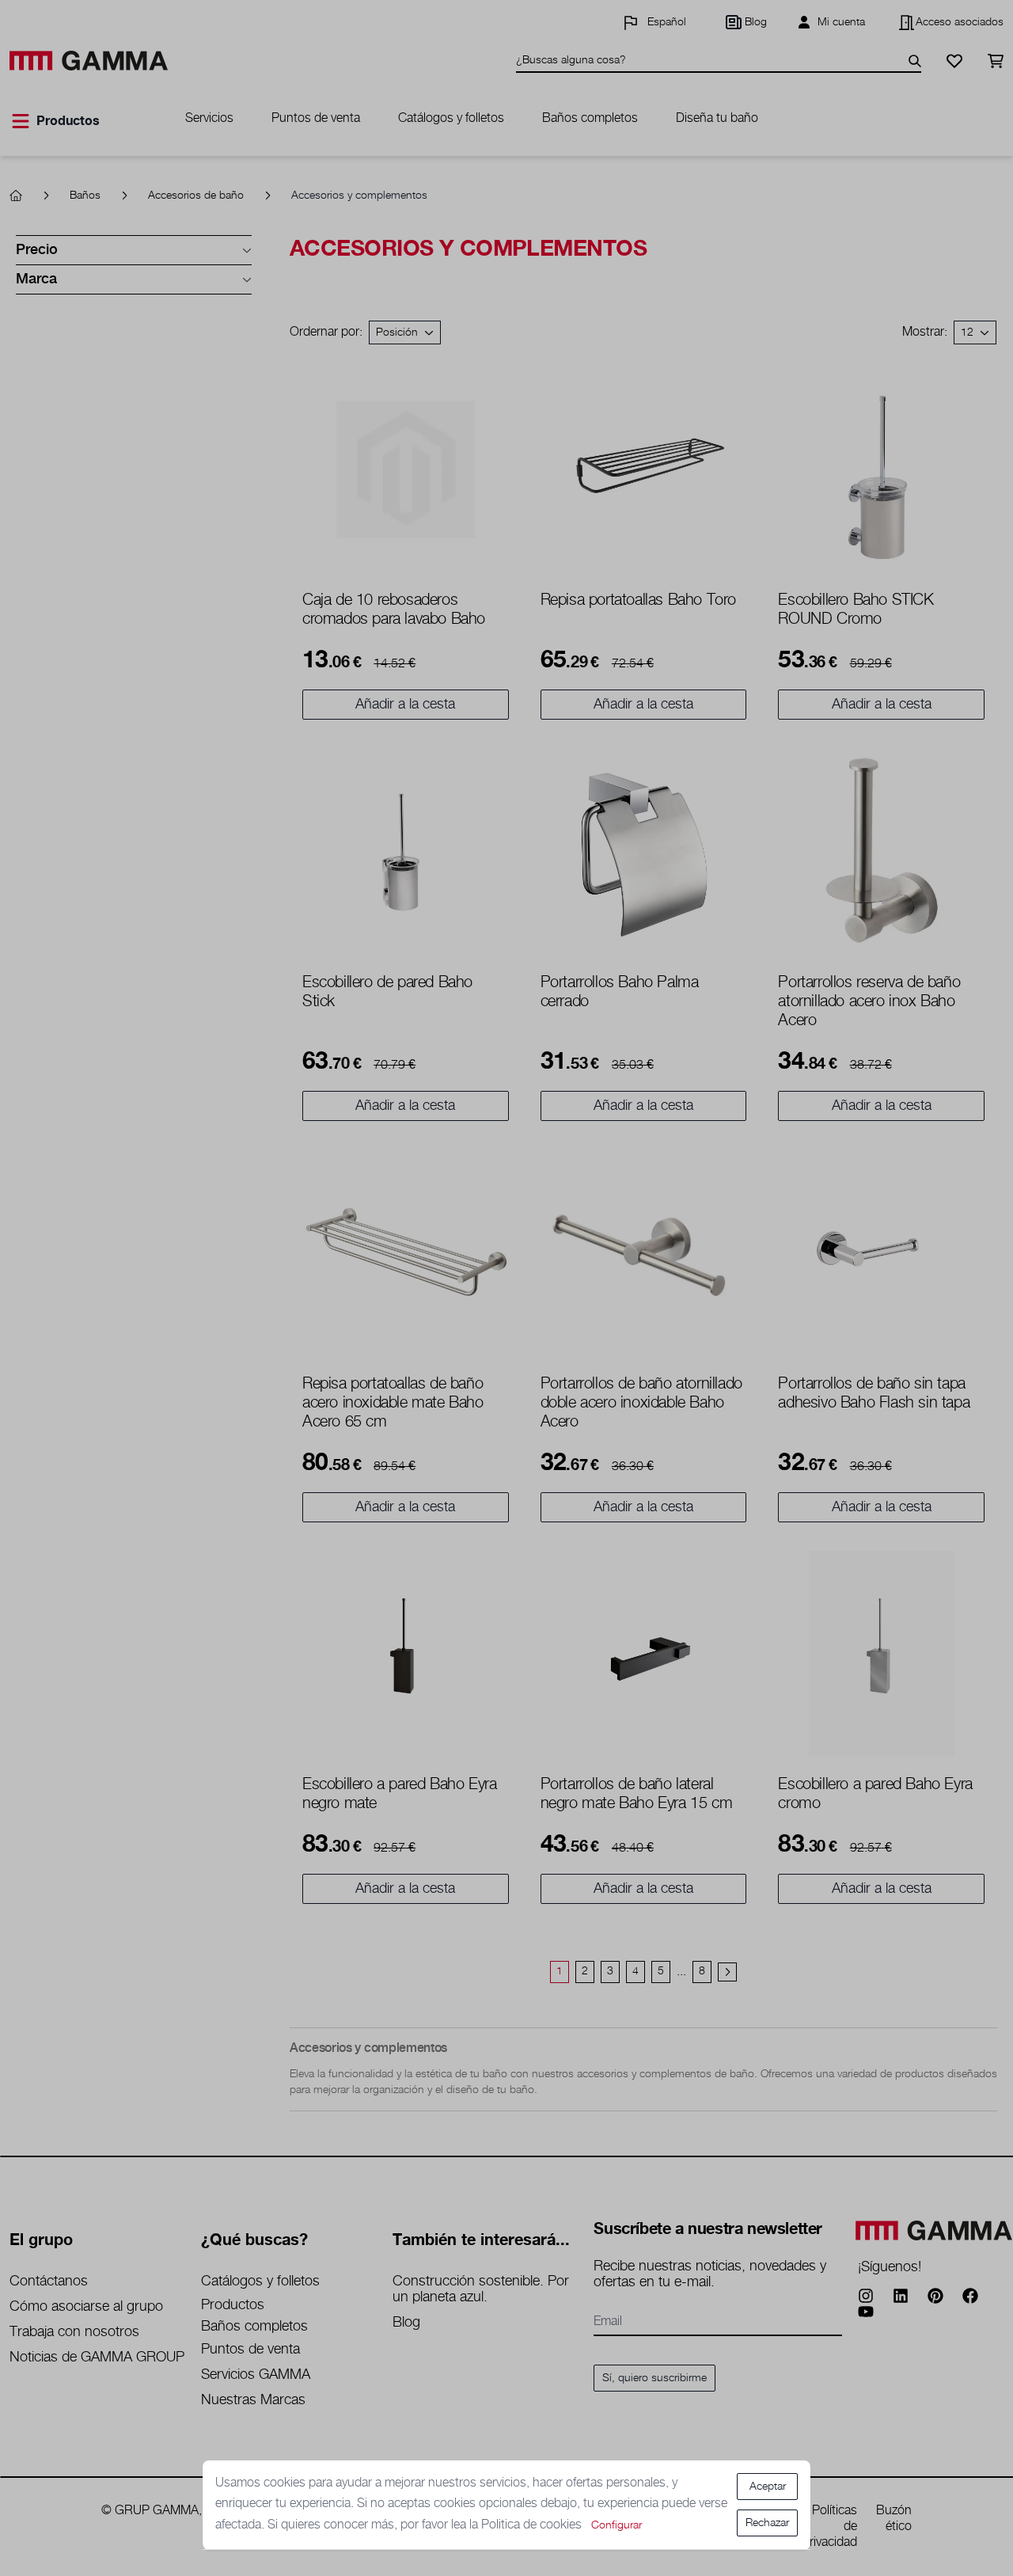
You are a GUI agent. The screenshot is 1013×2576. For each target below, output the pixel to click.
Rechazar (767, 2523)
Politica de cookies (533, 2525)
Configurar (617, 2525)
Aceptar (768, 2487)
